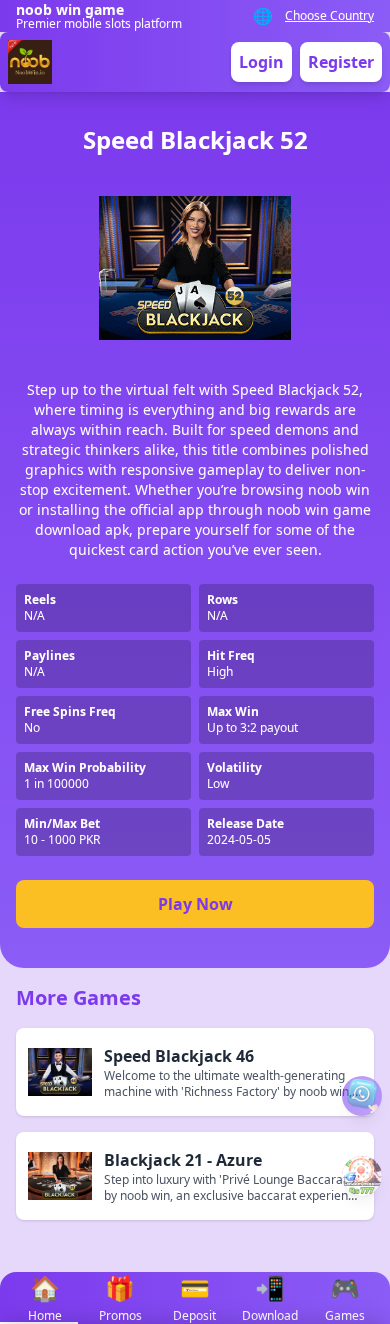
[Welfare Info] (362, 1096)
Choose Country (329, 16)
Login (261, 62)
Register (341, 62)
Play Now (195, 904)
